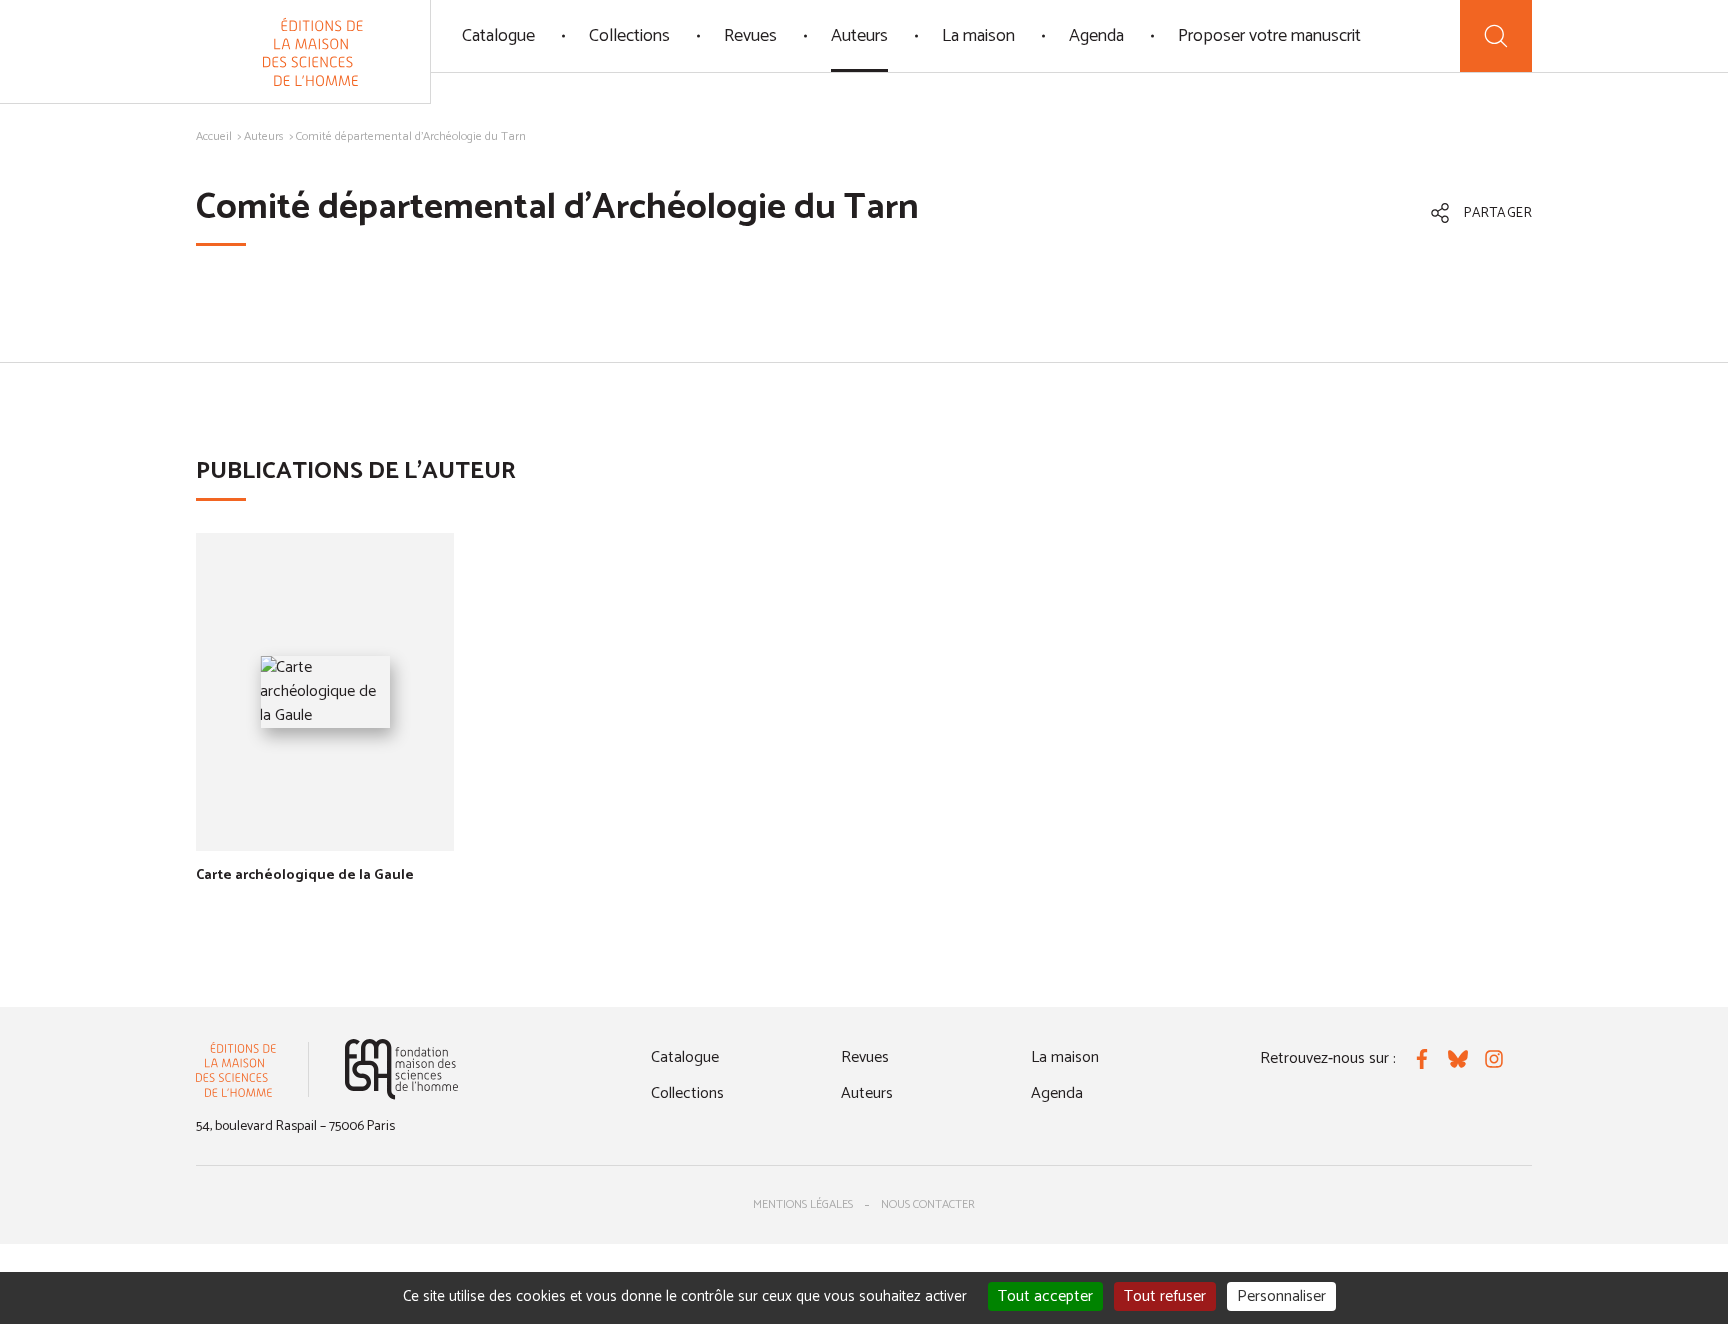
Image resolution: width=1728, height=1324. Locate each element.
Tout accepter (1045, 1296)
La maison (978, 36)
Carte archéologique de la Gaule (305, 875)
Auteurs (859, 36)
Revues (750, 36)
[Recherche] (1496, 36)
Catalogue (498, 36)
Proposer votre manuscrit (1269, 36)
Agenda (1096, 36)
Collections (629, 36)
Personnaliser (1281, 1296)
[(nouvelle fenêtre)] (401, 1069)
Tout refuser (1165, 1296)
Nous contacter (928, 1204)
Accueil (214, 136)
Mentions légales (803, 1204)
